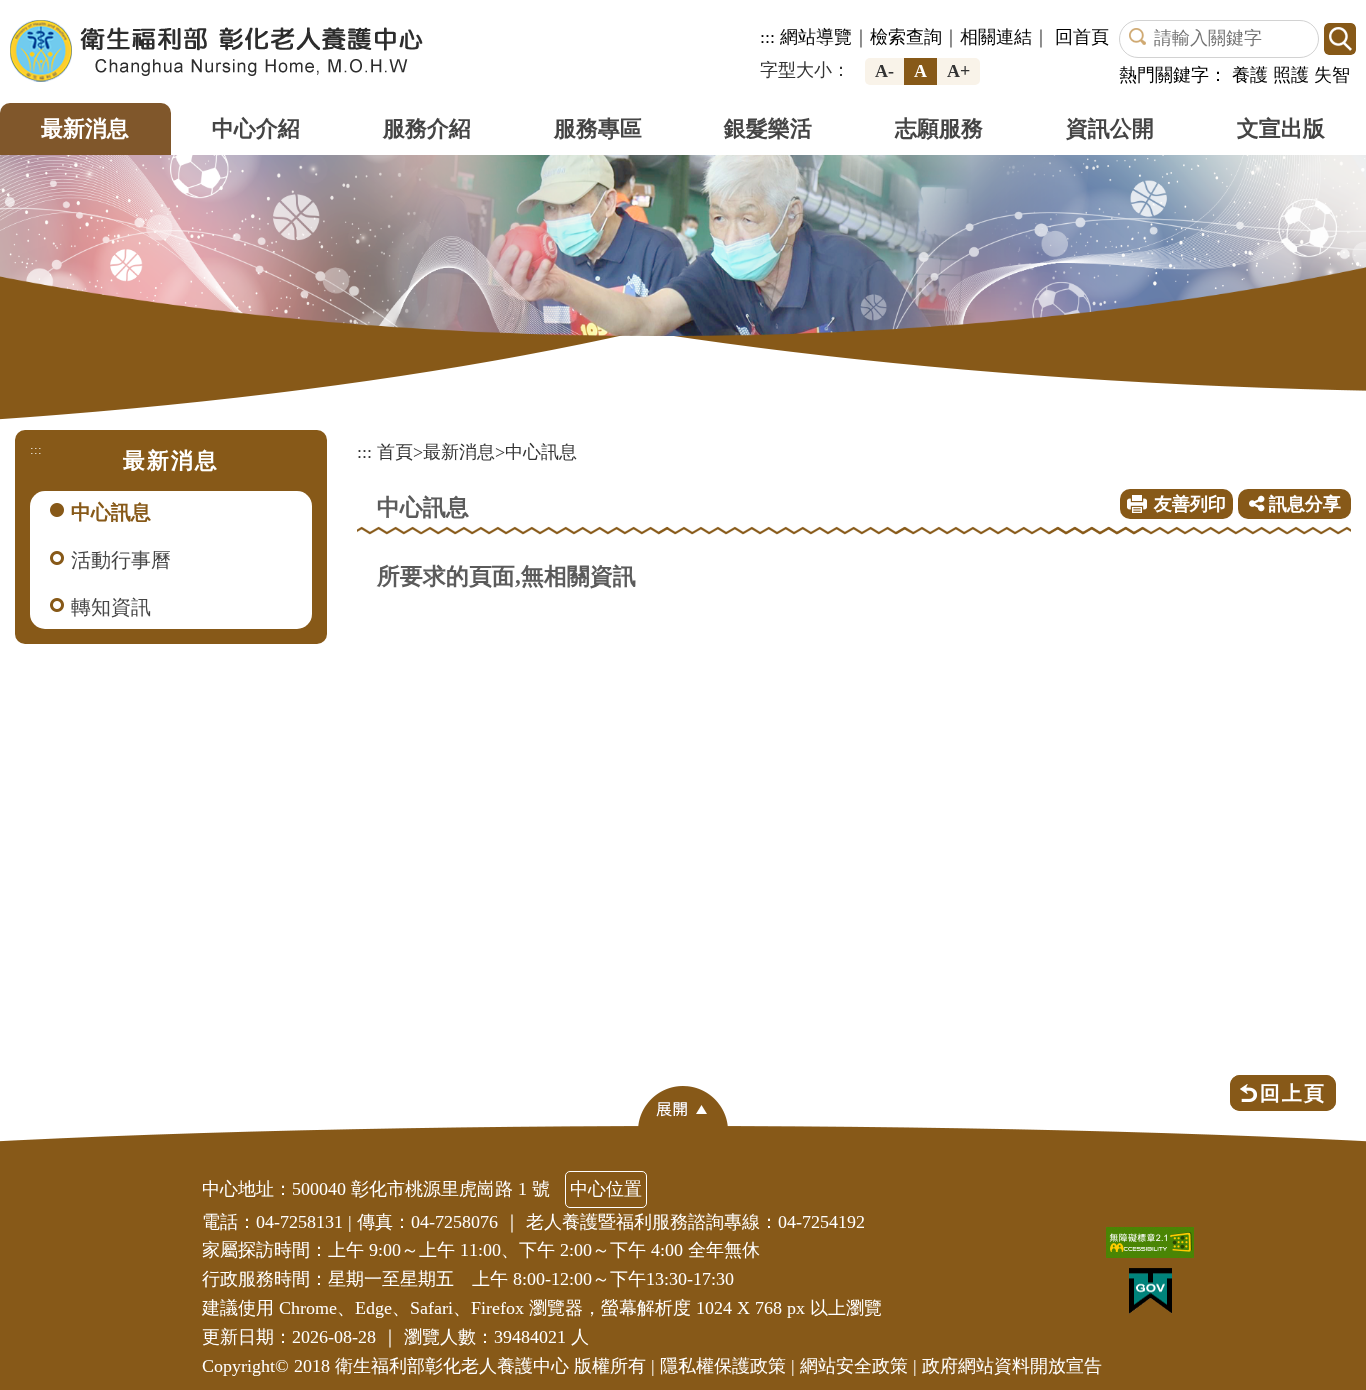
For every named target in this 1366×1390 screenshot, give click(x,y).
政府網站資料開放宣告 (1012, 1366)
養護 (1250, 75)
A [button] (920, 71)
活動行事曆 (121, 560)
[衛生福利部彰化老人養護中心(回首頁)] (216, 51)
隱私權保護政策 (723, 1366)
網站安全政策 (854, 1366)
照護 (1291, 75)
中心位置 (606, 1189)
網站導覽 (816, 37)
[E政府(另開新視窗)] (1155, 1296)
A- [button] (884, 71)
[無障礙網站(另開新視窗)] (1155, 1247)
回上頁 (1293, 1093)
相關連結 (996, 37)
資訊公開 (1110, 128)
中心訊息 (111, 512)
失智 (1332, 75)
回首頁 (1082, 37)
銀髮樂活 (768, 128)
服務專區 (598, 128)
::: (767, 37)
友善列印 (1190, 504)
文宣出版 (1281, 128)
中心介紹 (256, 128)
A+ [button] (958, 71)
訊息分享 (1302, 504)
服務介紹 (427, 128)
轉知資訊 (111, 607)
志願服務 (939, 128)
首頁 (395, 452)
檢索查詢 (906, 37)
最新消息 (85, 128)
